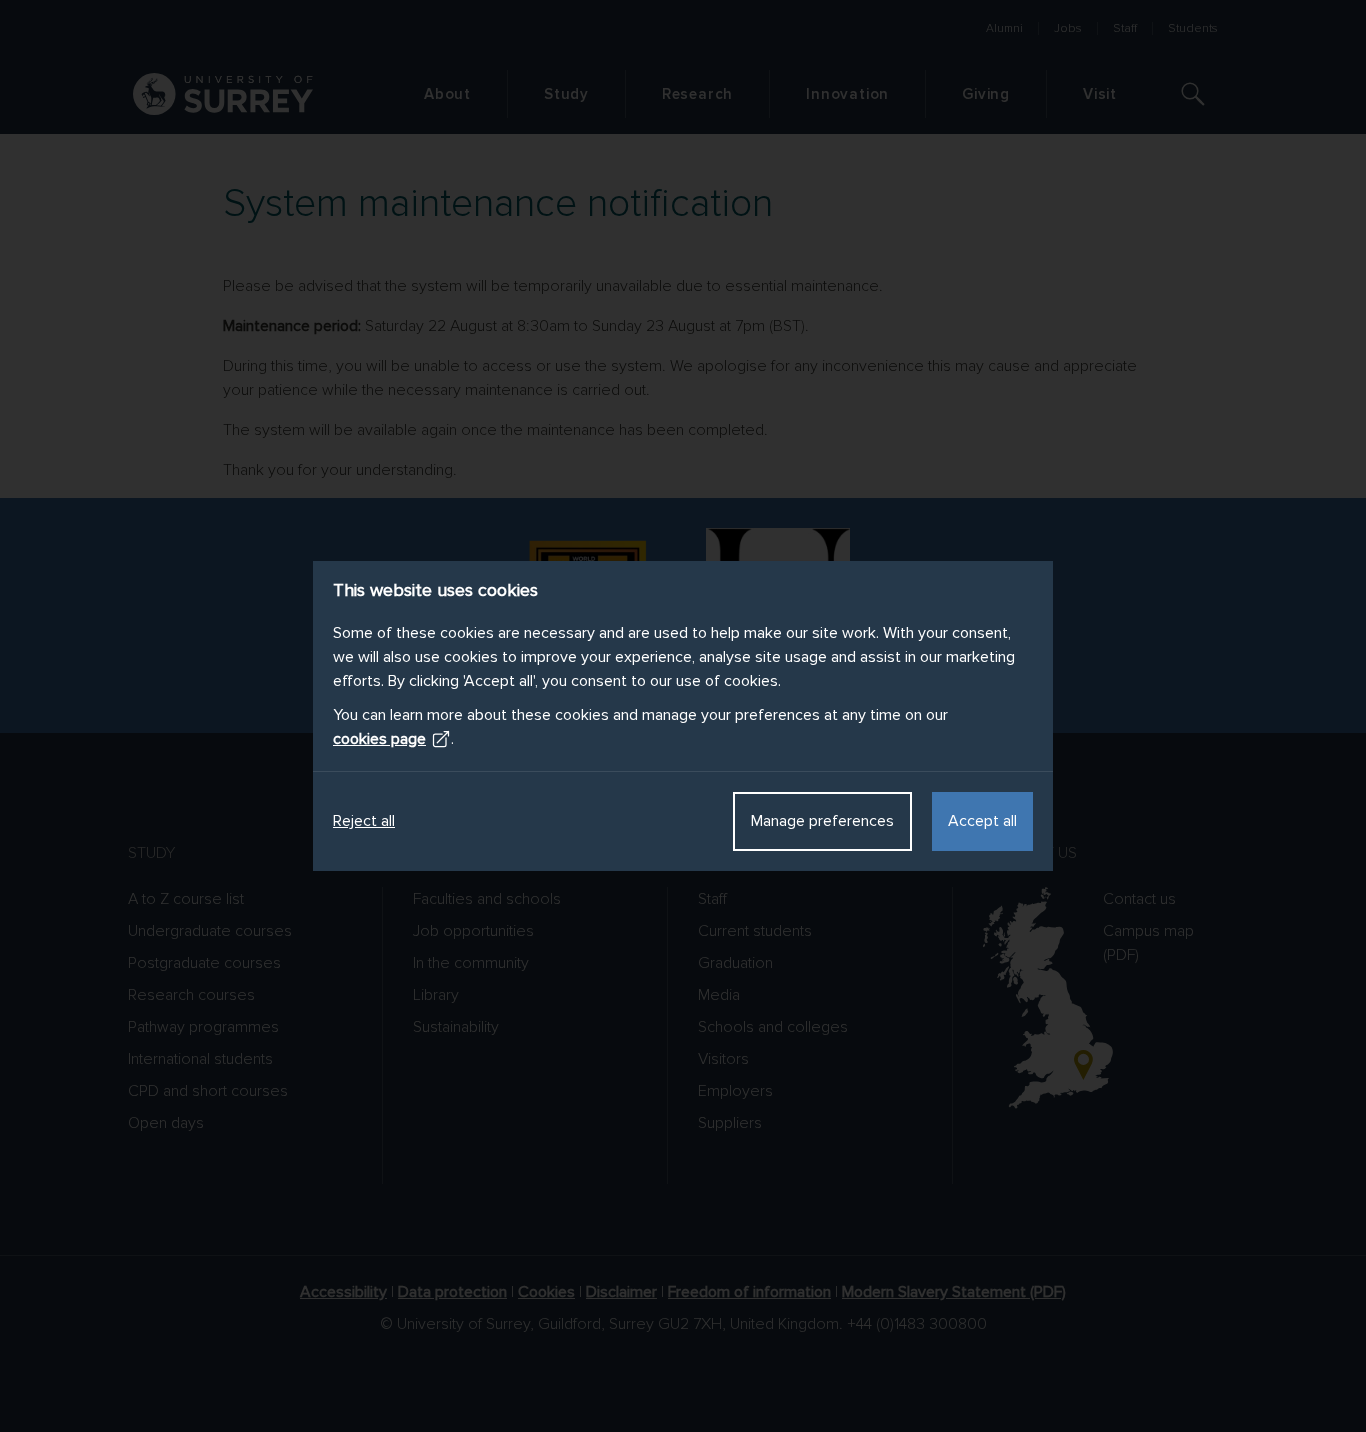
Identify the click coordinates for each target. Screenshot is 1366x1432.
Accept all (982, 821)
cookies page (379, 739)
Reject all (364, 821)
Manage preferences (822, 821)
